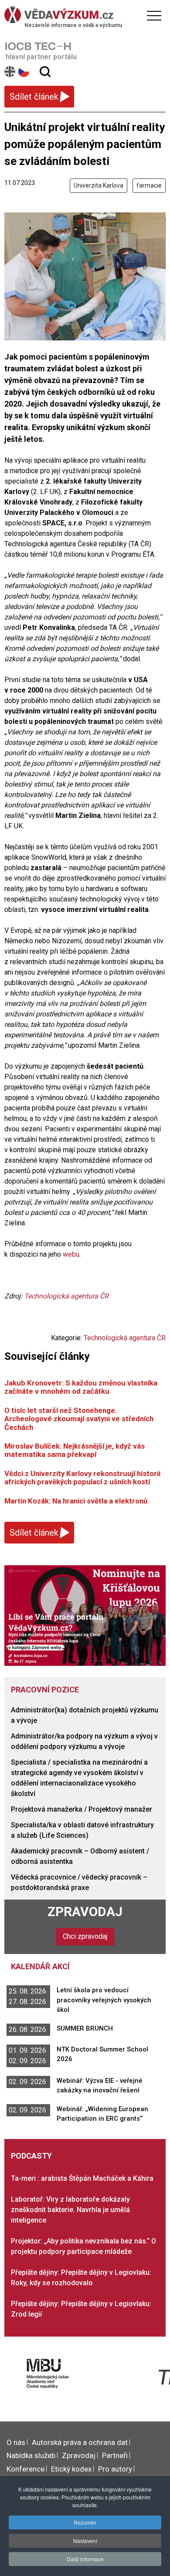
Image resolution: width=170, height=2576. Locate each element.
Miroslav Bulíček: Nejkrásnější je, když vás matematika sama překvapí (75, 1450)
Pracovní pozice (45, 1690)
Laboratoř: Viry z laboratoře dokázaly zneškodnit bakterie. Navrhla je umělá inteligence (70, 2210)
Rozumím (85, 2522)
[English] (10, 72)
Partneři (115, 2455)
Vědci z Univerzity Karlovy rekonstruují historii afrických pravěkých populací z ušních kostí (82, 1478)
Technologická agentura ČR (66, 1296)
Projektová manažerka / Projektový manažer (82, 1809)
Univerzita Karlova (99, 185)
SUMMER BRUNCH (85, 2028)
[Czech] (24, 72)
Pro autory (115, 2469)
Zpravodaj (85, 1912)
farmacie (149, 185)
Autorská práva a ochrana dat (80, 2442)
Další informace (85, 2559)
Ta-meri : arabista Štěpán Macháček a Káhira (82, 2178)
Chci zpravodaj (85, 1936)
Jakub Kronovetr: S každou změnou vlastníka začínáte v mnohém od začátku (81, 1387)
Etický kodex (71, 2469)
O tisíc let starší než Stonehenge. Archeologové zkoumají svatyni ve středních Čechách (79, 1419)
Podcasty (31, 2156)
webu (71, 1254)
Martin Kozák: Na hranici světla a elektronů (76, 1501)
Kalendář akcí (40, 1966)
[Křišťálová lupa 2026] (85, 1615)
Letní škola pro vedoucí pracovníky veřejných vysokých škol (104, 2000)
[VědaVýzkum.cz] (83, 15)
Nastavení (85, 2541)
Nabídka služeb (31, 2455)
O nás (16, 2442)
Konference (25, 2469)
